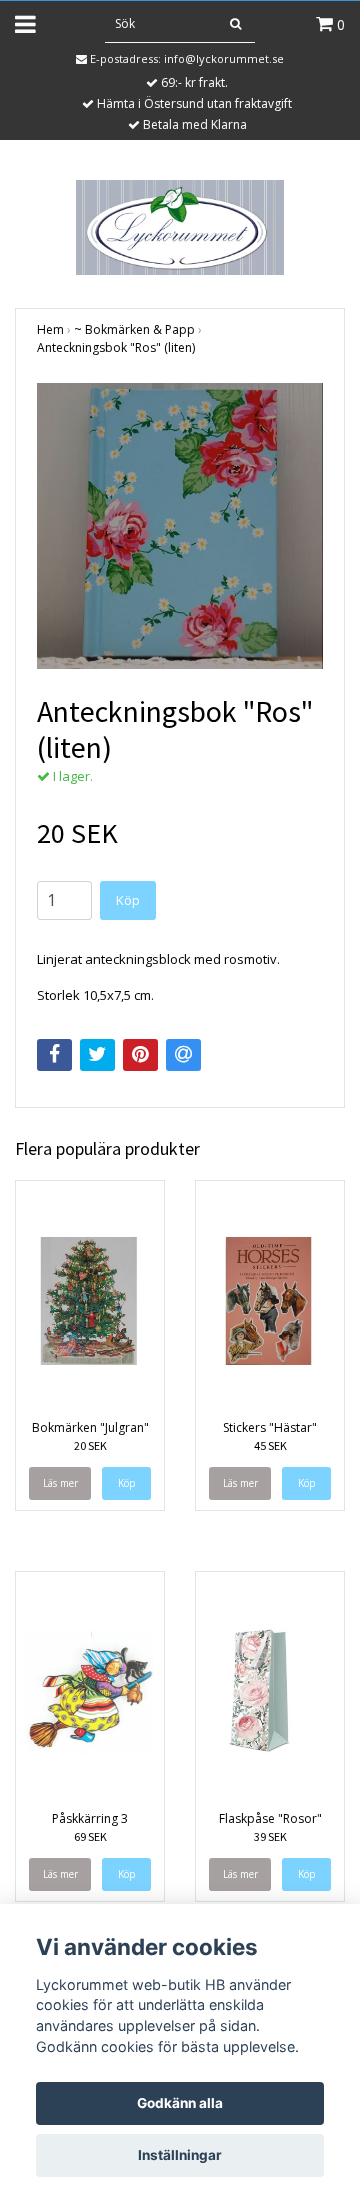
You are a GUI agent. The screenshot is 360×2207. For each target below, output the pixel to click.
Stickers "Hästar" (270, 1427)
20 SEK (90, 1445)
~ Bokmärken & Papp (134, 329)
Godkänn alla (180, 2103)
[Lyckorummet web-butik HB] (179, 226)
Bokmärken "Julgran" (90, 1427)
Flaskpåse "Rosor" (270, 1818)
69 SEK (90, 1836)
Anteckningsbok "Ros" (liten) (116, 347)
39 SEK (270, 1836)
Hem (50, 329)
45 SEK (270, 1445)
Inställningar (180, 2155)
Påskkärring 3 (90, 1818)
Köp (128, 900)
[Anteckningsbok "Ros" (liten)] (180, 526)
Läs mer (60, 1483)
